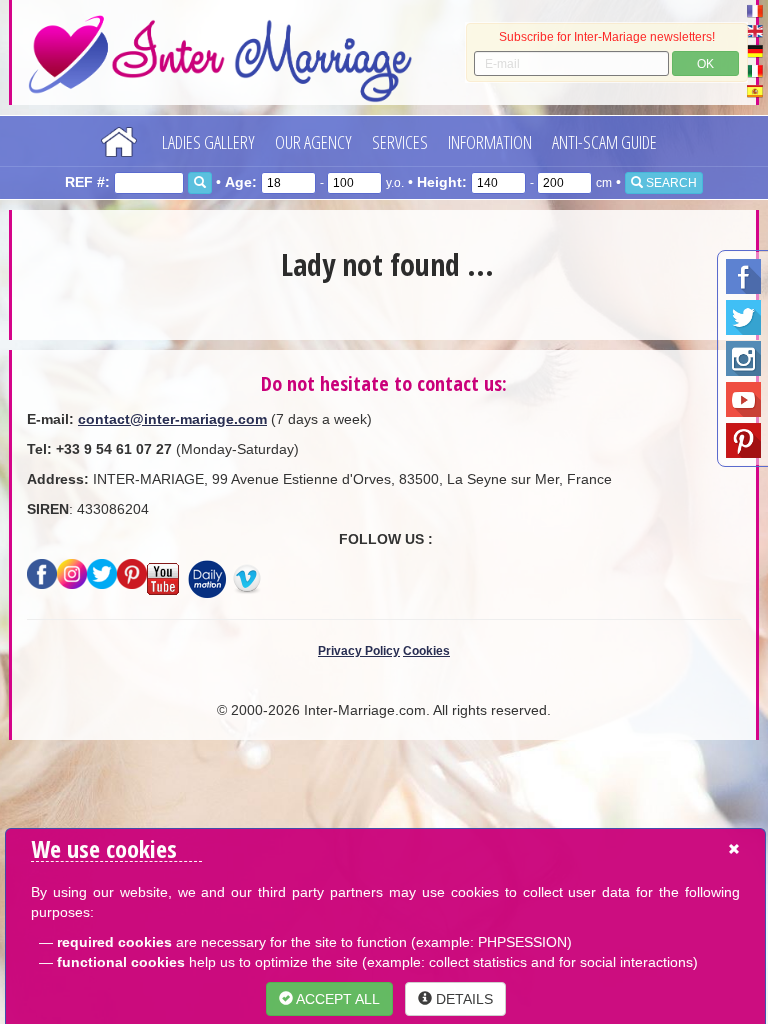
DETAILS (462, 999)
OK (705, 64)
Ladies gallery (208, 142)
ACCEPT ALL (336, 999)
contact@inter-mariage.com (172, 419)
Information (490, 142)
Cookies (426, 651)
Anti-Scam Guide (604, 142)
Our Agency (313, 142)
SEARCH (670, 183)
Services (400, 142)
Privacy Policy (359, 651)
